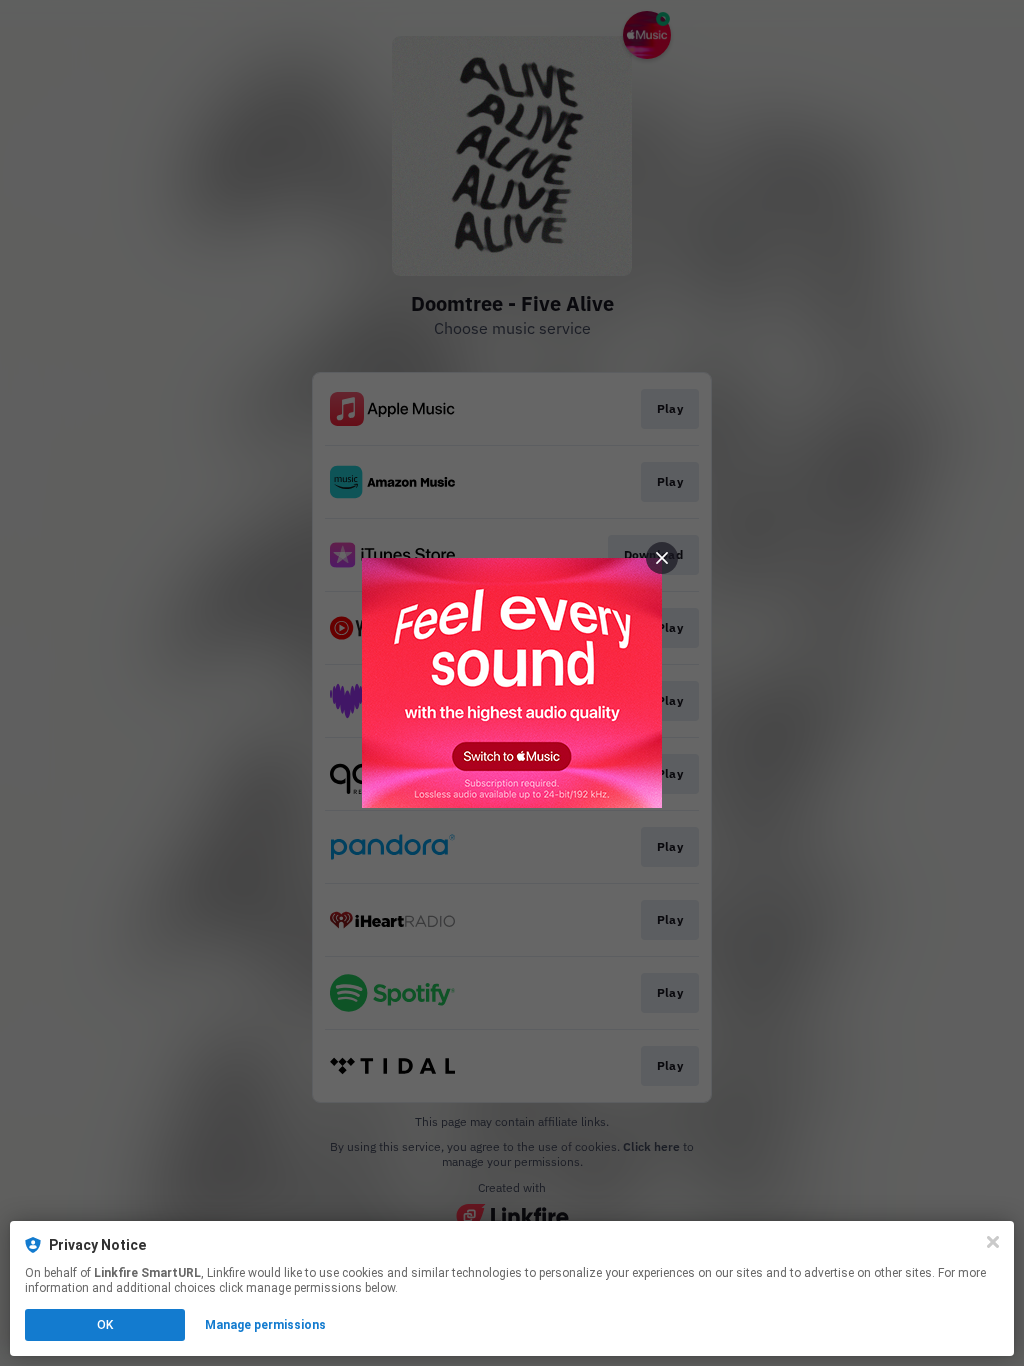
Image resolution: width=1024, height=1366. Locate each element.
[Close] (993, 1242)
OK (105, 1325)
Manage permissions (265, 1325)
